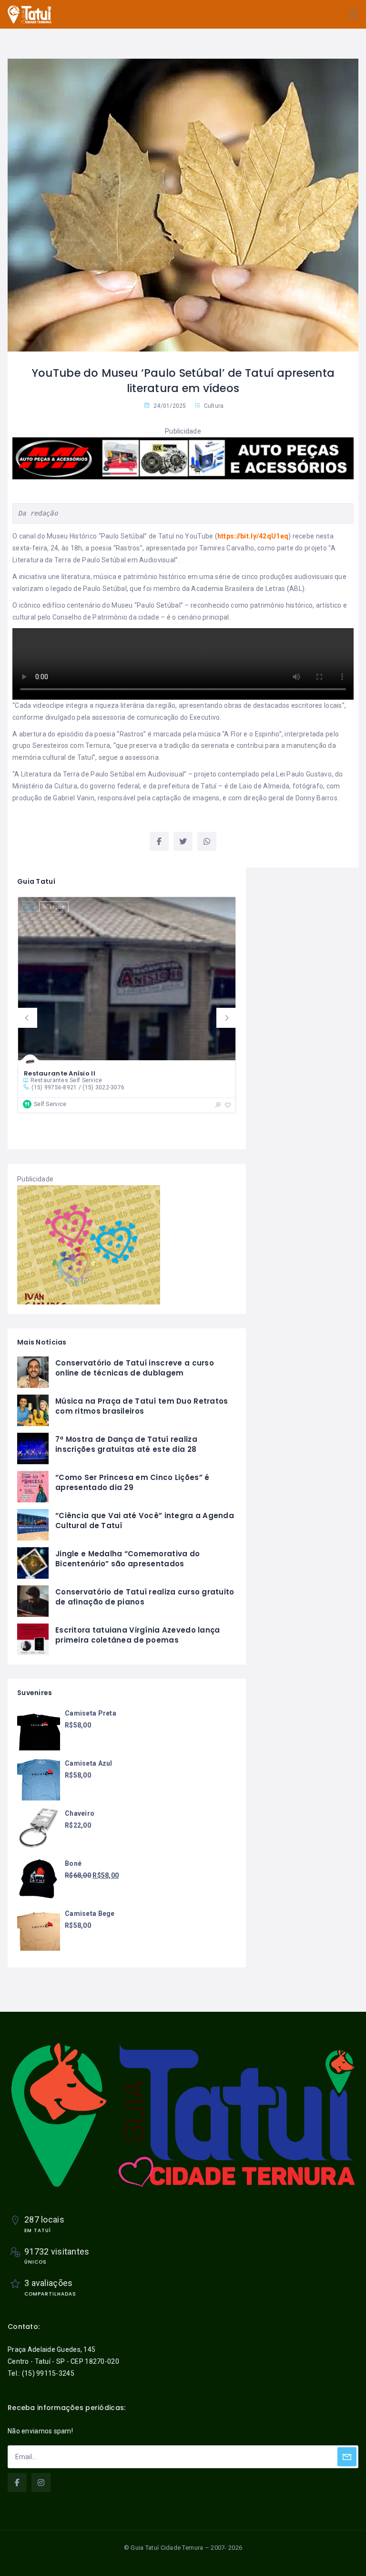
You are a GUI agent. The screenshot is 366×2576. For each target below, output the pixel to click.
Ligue (57, 907)
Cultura (214, 406)
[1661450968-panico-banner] (89, 1244)
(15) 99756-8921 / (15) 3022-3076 (78, 1087)
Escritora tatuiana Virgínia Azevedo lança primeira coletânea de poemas (137, 1635)
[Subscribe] (347, 2457)
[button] (27, 1018)
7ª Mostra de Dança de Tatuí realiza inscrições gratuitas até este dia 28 (126, 1444)
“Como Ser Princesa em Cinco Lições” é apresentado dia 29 (132, 1482)
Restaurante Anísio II (60, 1073)
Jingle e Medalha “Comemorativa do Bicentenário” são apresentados (127, 1559)
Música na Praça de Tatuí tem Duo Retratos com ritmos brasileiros (142, 1406)
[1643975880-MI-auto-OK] (183, 458)
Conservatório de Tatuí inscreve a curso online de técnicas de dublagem (135, 1368)
